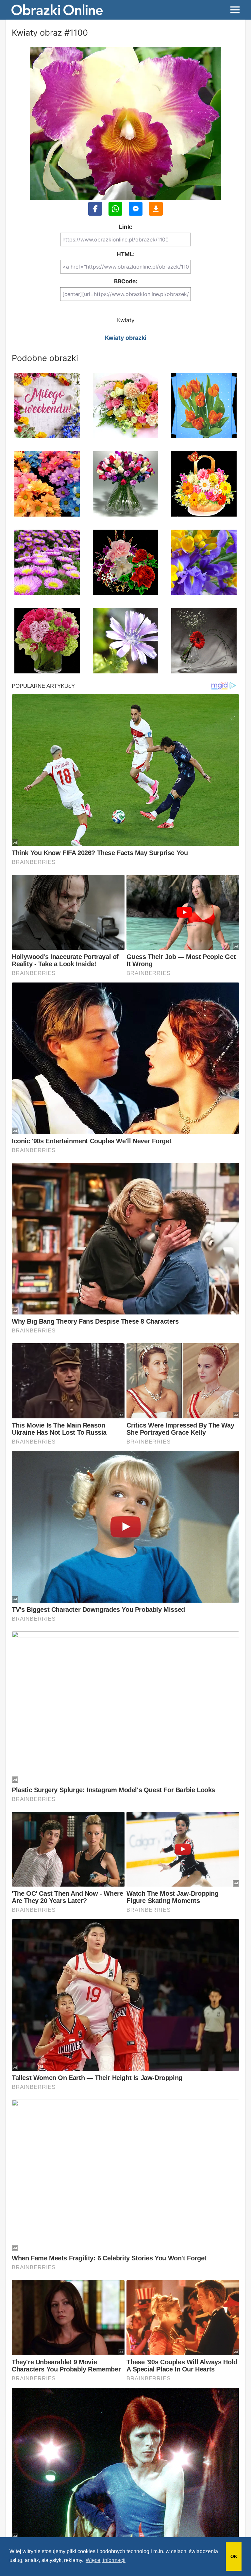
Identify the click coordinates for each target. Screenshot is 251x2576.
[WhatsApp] (115, 209)
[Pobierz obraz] (156, 209)
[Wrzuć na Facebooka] (95, 209)
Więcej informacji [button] (106, 2560)
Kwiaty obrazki (126, 338)
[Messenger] (136, 209)
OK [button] (234, 2556)
